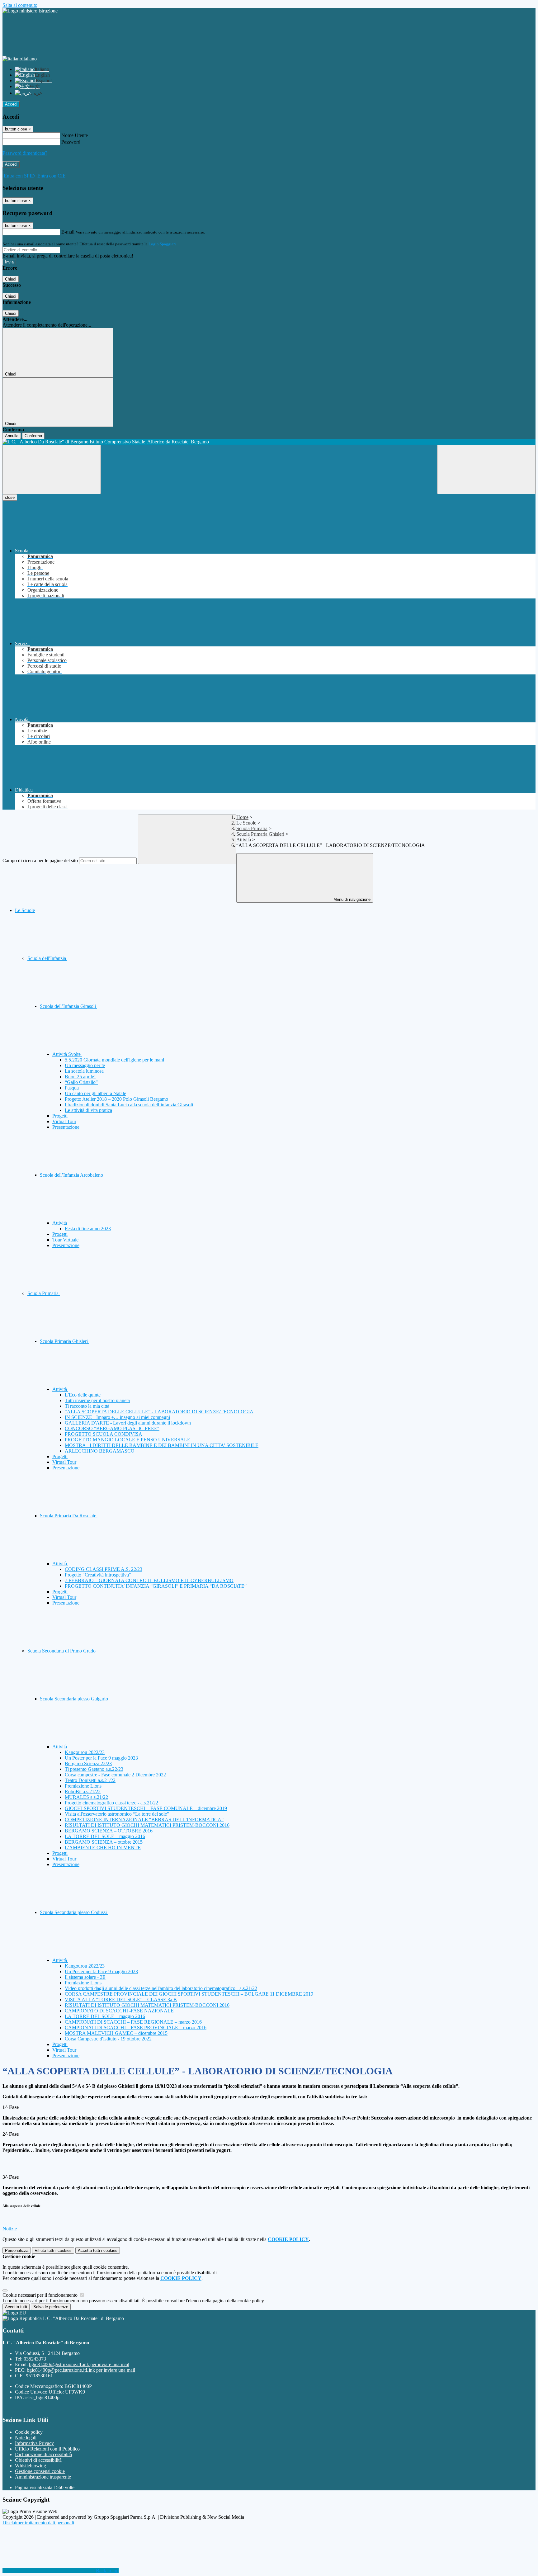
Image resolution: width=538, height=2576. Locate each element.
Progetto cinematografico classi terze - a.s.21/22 (111, 1803)
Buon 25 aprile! (80, 1077)
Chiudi (11, 279)
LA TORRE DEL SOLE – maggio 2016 (105, 1836)
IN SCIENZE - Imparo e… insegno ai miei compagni (117, 1417)
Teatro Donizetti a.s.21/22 (90, 1780)
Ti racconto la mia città (87, 1406)
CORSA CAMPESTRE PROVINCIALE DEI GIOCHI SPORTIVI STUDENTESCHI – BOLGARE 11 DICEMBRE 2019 (189, 1994)
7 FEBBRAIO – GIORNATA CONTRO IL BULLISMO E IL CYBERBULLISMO (149, 1580)
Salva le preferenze (51, 2307)
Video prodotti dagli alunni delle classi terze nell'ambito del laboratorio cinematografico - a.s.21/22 (161, 1988)
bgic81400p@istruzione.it (79, 2364)
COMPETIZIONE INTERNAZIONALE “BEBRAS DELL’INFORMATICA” (144, 1820)
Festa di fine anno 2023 (88, 1229)
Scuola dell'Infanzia (47, 958)
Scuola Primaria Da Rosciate (69, 1516)
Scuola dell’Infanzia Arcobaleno (72, 1175)
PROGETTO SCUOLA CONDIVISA (104, 1434)
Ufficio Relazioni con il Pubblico (47, 2449)
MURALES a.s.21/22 (86, 1797)
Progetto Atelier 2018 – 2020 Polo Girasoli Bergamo (116, 1099)
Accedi (11, 104)
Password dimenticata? (25, 153)
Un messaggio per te (85, 1065)
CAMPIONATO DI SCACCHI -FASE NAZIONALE (119, 2011)
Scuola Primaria (252, 828)
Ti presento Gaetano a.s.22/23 (94, 1769)
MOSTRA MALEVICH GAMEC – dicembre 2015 (116, 2033)
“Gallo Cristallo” (81, 1082)
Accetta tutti (98, 2250)
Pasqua (72, 1088)
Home (242, 817)
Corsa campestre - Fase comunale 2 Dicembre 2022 (115, 1775)
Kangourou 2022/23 (85, 1752)
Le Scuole (246, 823)
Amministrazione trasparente (43, 2477)
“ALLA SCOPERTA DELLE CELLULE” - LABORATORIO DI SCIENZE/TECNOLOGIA (159, 1412)
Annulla (12, 436)
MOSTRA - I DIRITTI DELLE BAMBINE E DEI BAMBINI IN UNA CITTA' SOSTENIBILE (162, 1445)
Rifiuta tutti (53, 2250)
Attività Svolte (67, 1054)
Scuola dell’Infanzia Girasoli (68, 1006)
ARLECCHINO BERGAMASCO (100, 1451)
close (10, 497)
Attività (244, 840)
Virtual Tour (64, 1121)
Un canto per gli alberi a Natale (95, 1093)
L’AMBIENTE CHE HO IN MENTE (103, 1848)
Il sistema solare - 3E (85, 1977)
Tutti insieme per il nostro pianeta (97, 1400)
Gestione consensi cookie (40, 2471)
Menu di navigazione (351, 899)
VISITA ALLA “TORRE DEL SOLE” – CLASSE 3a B (121, 1999)
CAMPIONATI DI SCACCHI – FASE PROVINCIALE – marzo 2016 (136, 2028)
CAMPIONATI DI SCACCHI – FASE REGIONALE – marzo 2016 (133, 2022)
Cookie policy (29, 2432)
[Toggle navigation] (52, 469)
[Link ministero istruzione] (30, 11)
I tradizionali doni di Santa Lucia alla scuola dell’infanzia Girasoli (129, 1105)
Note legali (26, 2438)
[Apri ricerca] (486, 469)
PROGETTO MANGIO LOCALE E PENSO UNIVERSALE (127, 1440)
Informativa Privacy (34, 2443)
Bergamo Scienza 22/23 (88, 1763)
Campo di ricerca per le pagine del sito (40, 860)
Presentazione (66, 1127)
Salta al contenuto (20, 5)
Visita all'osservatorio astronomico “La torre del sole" (117, 1814)
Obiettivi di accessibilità (38, 2460)
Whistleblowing (31, 2466)
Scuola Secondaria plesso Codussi (74, 1912)
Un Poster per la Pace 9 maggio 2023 (101, 1758)
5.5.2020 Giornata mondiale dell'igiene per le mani (114, 1060)
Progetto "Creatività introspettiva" (98, 1575)
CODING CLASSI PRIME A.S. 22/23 (104, 1569)
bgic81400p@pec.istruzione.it (81, 2370)
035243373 (35, 2359)
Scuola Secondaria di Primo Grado (62, 1651)
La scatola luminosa (84, 1071)
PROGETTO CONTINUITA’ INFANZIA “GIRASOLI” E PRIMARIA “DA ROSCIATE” (156, 1586)
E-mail (68, 232)
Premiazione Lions (83, 1786)
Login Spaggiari (162, 244)
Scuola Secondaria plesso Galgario (75, 1699)
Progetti (60, 1116)
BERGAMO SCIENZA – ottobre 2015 (104, 1842)
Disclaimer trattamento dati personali (38, 2523)
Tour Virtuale (65, 1240)
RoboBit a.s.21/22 (83, 1791)
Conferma (33, 436)
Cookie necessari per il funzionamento (41, 2295)
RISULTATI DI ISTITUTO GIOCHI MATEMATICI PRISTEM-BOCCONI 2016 (147, 1825)
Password (71, 142)
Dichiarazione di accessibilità (43, 2454)
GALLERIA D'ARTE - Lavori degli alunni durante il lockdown (128, 1423)
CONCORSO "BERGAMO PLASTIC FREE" (112, 1428)
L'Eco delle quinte (83, 1395)
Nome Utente (75, 135)
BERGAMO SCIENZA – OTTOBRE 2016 (109, 1831)
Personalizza (17, 2250)
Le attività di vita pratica (88, 1110)
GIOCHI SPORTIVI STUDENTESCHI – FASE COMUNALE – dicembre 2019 (146, 1808)
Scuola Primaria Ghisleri (260, 834)
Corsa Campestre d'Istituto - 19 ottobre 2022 (108, 2039)
